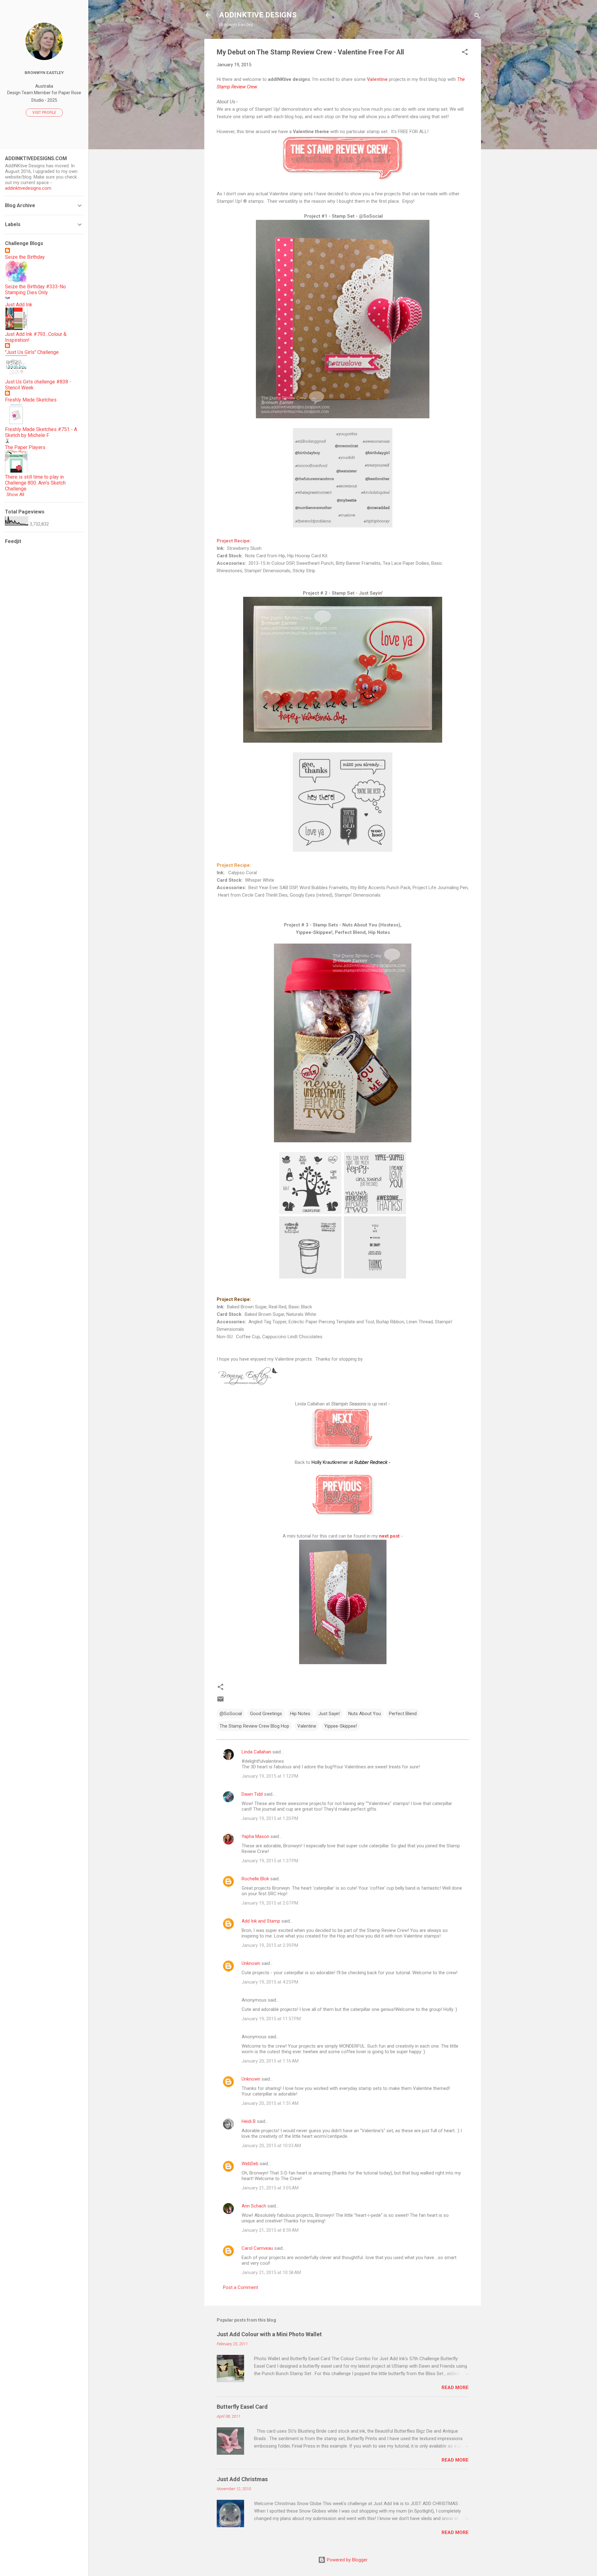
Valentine (307, 1726)
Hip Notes (300, 1714)
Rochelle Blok (255, 1879)
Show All (15, 494)
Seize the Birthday (25, 257)
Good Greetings (266, 1714)
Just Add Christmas (242, 2479)
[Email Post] (220, 1701)
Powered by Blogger (347, 2560)
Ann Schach (254, 2206)
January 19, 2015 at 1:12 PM (270, 1776)
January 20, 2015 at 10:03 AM (271, 2146)
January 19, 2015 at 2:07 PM (270, 1903)
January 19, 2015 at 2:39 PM (270, 1945)
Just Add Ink (19, 305)
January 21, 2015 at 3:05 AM (270, 2188)
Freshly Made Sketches (31, 400)
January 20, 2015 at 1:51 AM (270, 2103)
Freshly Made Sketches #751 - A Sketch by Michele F (41, 432)
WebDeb (250, 2164)
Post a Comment (241, 2287)
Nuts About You (365, 1714)
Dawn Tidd (252, 1794)
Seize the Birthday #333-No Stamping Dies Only (35, 290)
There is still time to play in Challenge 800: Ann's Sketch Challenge (35, 483)
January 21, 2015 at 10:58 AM (271, 2272)
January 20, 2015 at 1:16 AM (270, 2061)
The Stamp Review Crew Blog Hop (254, 1726)
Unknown (251, 1963)
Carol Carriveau (257, 2248)
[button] (465, 53)
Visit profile (44, 113)
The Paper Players (25, 447)
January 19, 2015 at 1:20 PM (270, 1818)
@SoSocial (231, 1714)
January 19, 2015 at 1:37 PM (270, 1861)
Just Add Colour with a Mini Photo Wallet (269, 2334)
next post (389, 1536)
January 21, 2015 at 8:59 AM (270, 2230)
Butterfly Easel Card (242, 2407)
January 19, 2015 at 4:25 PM (270, 1982)
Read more (455, 2388)
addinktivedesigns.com (28, 188)
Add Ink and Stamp (261, 1921)
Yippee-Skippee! (341, 1726)
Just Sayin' (329, 1714)
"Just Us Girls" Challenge (32, 352)
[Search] (477, 17)
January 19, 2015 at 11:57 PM (271, 2019)
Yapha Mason (255, 1836)
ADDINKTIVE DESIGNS (258, 15)
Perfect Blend (403, 1714)
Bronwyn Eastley (44, 72)
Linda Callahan (256, 1752)
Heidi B (249, 2121)
